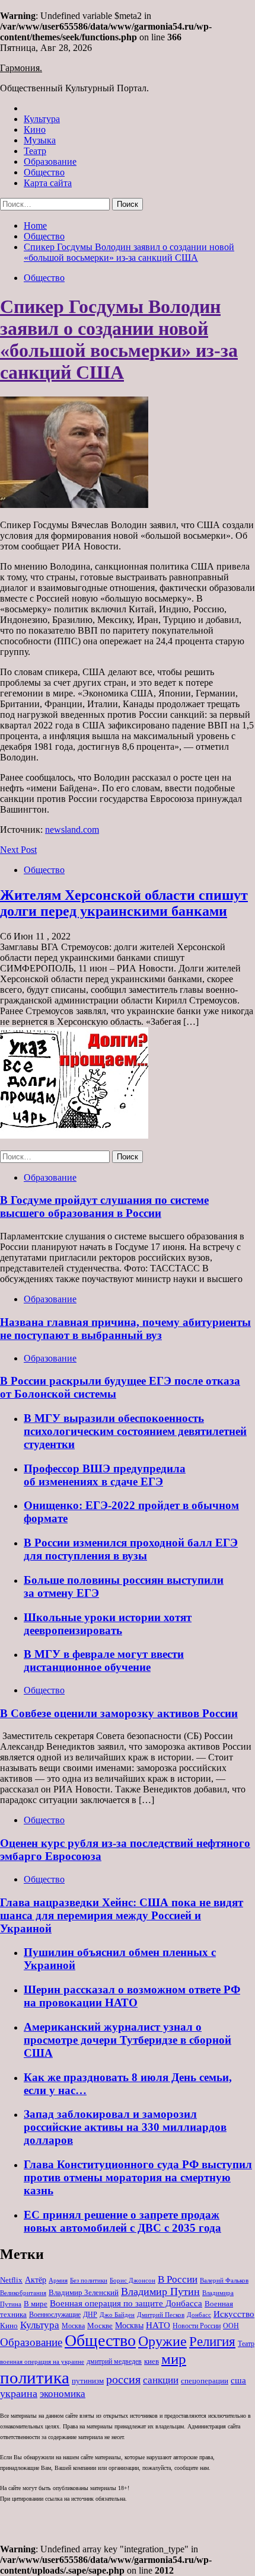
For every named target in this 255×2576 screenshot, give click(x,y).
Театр (35, 151)
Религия (212, 2342)
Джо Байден (117, 2315)
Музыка (40, 140)
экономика (63, 2394)
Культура (42, 119)
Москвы (129, 2326)
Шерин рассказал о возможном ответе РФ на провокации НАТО (132, 1996)
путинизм (88, 2381)
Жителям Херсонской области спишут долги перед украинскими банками (124, 903)
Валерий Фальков (224, 2281)
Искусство (234, 2314)
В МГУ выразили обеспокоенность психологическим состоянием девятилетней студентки (135, 1431)
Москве (100, 2326)
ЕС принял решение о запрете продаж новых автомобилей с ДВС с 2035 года (122, 2221)
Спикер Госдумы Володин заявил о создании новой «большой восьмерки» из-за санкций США (119, 339)
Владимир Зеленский (84, 2292)
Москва (73, 2326)
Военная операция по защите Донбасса (126, 2303)
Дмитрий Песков (161, 2315)
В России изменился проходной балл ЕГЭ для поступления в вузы (131, 1549)
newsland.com (72, 830)
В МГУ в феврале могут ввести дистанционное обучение (104, 1661)
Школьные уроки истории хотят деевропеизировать (108, 1624)
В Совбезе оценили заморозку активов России (119, 1713)
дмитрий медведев (114, 2361)
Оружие (162, 2341)
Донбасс (199, 2315)
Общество (44, 172)
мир (174, 2359)
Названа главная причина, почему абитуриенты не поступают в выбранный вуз (125, 1329)
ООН (231, 2326)
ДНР (90, 2315)
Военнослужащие (55, 2315)
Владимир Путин (160, 2291)
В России (178, 2279)
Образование (50, 162)
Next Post (18, 850)
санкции (161, 2380)
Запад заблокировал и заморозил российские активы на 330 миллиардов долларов (125, 2127)
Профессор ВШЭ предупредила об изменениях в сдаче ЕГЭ (105, 1475)
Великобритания (23, 2293)
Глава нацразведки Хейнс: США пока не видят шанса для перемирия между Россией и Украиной (122, 1915)
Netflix (11, 2280)
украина (19, 2393)
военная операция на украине (42, 2362)
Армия (58, 2281)
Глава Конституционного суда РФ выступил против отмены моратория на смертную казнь (138, 2177)
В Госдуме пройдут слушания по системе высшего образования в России (104, 1206)
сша (238, 2380)
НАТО (158, 2325)
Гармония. (21, 68)
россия (123, 2379)
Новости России (197, 2326)
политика (35, 2377)
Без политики (89, 2281)
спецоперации (205, 2381)
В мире (36, 2304)
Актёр (36, 2280)
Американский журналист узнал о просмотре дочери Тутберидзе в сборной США (128, 2040)
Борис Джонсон (133, 2280)
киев (152, 2361)
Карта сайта (48, 183)
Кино (35, 130)
